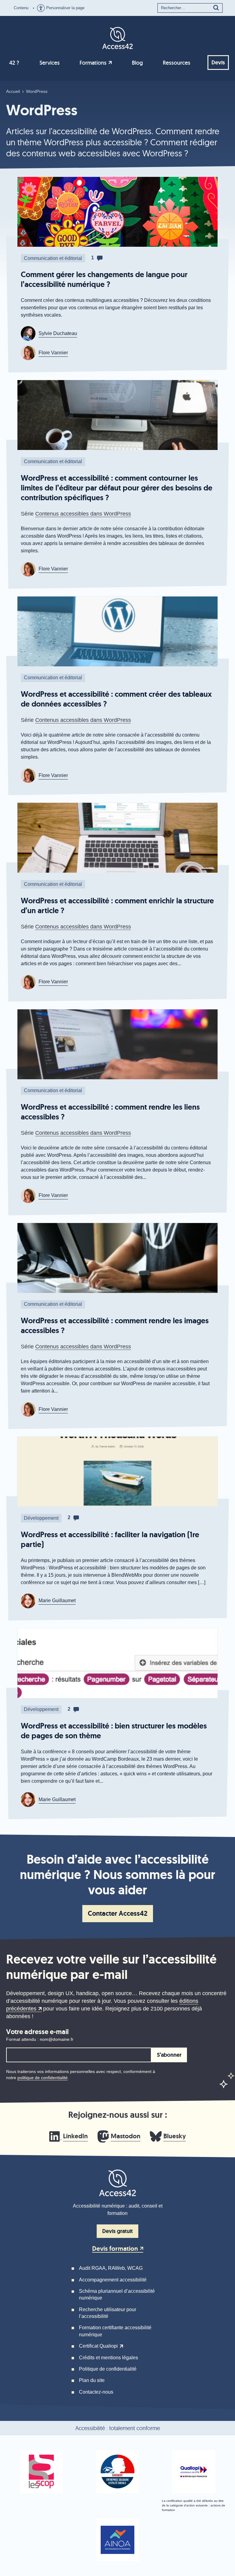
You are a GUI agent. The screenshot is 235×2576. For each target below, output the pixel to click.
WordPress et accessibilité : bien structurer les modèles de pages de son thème (114, 1731)
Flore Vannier (53, 353)
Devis (218, 63)
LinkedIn (75, 2136)
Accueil (13, 91)
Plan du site (92, 2380)
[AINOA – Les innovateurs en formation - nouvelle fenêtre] (117, 2540)
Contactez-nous (96, 2392)
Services (50, 63)
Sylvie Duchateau (58, 333)
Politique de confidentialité (108, 2369)
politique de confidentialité (43, 2078)
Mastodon (126, 2136)
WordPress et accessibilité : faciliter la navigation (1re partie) (110, 1540)
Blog (137, 63)
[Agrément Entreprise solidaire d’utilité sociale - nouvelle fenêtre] (117, 2471)
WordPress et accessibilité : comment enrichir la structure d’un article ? (117, 906)
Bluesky (175, 2136)
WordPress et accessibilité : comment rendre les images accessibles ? (115, 1326)
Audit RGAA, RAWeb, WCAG (111, 2268)
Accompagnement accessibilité (113, 2280)
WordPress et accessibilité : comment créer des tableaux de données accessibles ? (116, 699)
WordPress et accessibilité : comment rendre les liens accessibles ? (110, 1112)
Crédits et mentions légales (108, 2358)
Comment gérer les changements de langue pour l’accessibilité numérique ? (104, 279)
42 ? (14, 63)
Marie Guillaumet (57, 1600)
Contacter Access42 (118, 1913)
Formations (93, 63)
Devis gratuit (117, 2231)
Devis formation (115, 2249)
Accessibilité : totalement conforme (118, 2428)
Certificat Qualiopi (98, 2346)
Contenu (21, 8)
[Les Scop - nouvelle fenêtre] (41, 2471)
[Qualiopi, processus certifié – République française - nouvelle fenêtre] (194, 2471)
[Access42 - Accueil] (117, 37)
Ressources (177, 63)
